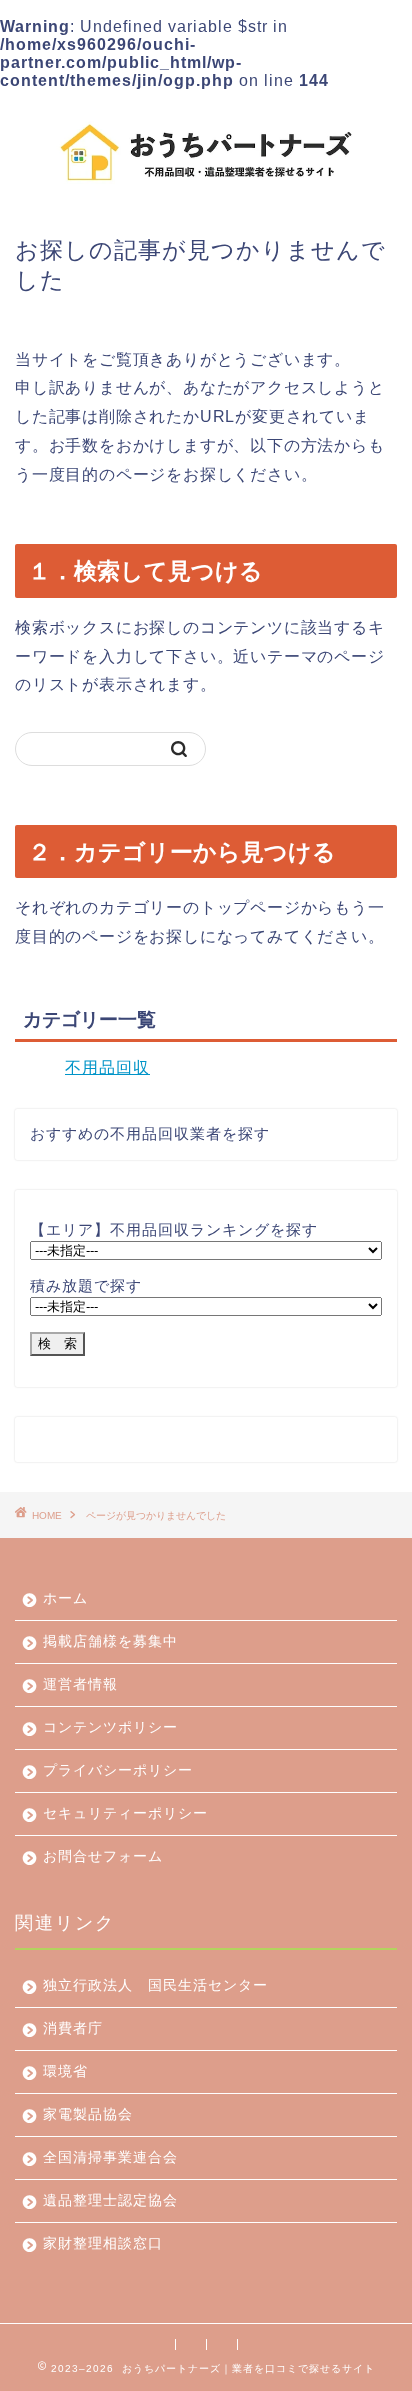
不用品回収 (107, 1067)
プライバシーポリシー (118, 1770)
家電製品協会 (88, 2114)
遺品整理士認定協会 (110, 2200)
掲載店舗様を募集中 (110, 1641)
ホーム (65, 1598)
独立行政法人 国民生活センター (155, 1985)
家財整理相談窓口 (103, 2243)
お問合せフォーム (103, 1856)
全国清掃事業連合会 (110, 2157)
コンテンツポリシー (110, 1727)
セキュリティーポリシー (125, 1813)
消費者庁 (73, 2028)
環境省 (65, 2071)
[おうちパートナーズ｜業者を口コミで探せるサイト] (206, 184)
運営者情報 (80, 1684)
